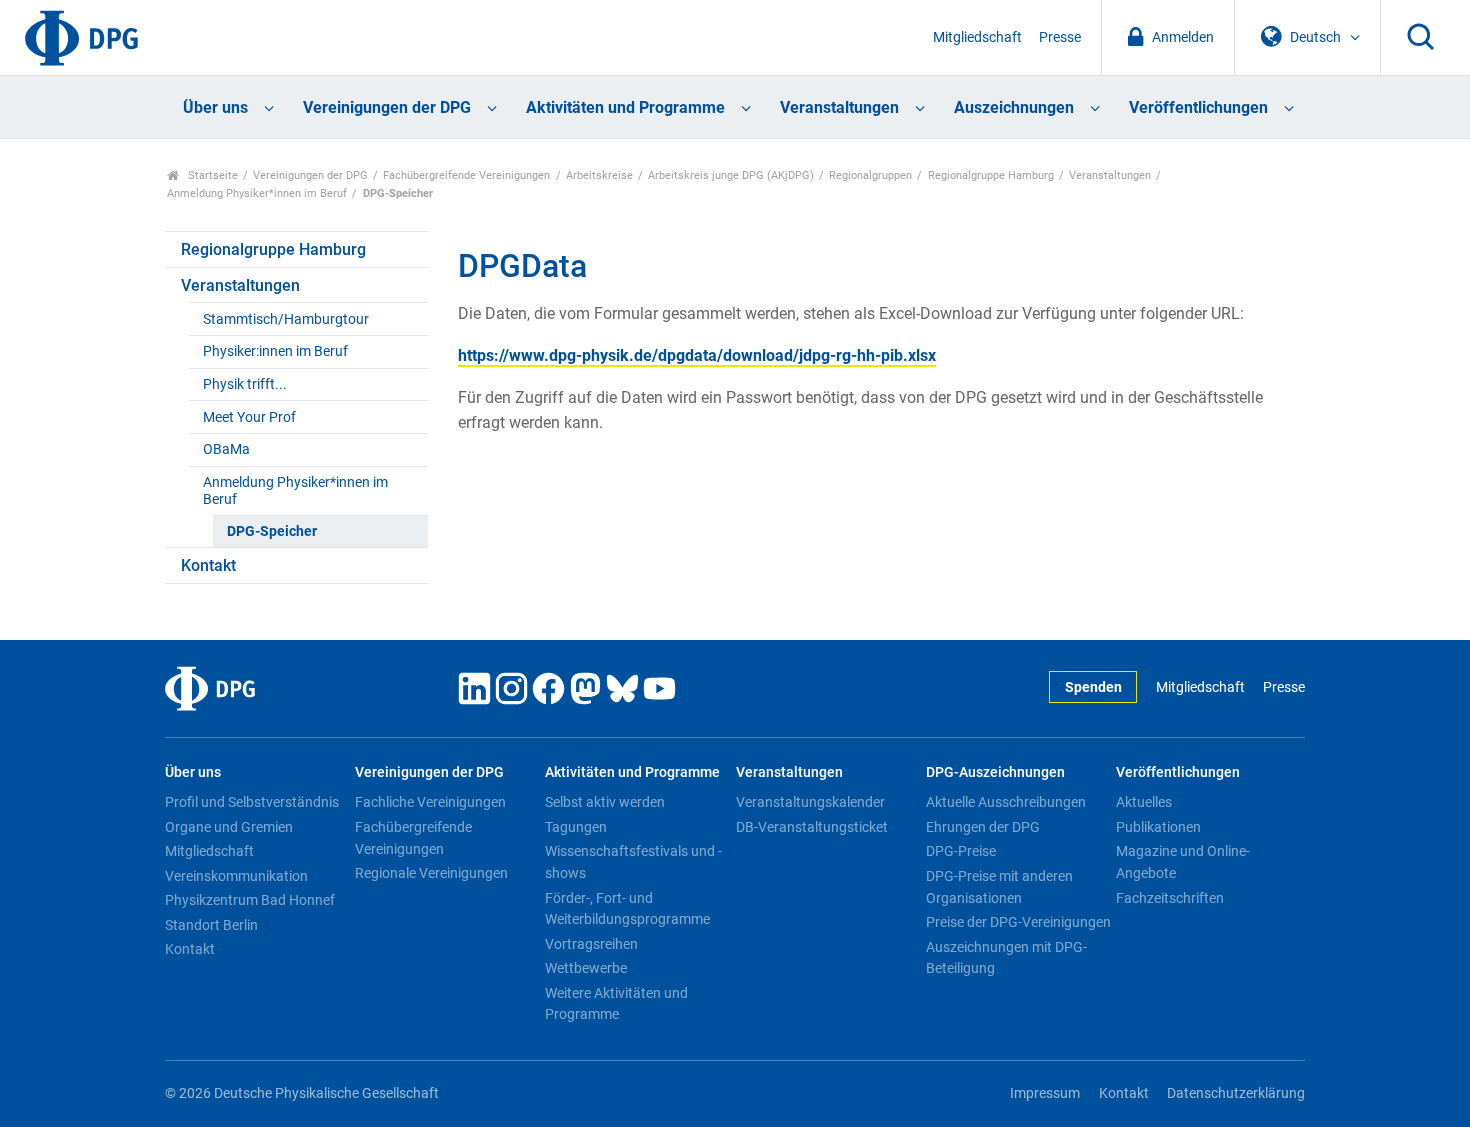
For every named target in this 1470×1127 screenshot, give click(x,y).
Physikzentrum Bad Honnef (250, 900)
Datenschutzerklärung (1236, 1093)
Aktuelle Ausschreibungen (1006, 802)
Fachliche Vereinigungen (430, 802)
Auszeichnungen (1014, 107)
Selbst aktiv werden (605, 802)
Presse (1060, 37)
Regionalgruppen (870, 175)
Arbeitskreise (599, 175)
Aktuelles (1144, 802)
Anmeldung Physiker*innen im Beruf (257, 193)
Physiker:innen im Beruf (275, 351)
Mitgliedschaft (977, 37)
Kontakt (208, 565)
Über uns (215, 107)
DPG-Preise (961, 851)
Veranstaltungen (839, 107)
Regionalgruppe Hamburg (991, 175)
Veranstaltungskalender (810, 802)
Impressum (1045, 1093)
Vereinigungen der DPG (387, 107)
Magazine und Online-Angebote (1183, 862)
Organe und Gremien (229, 827)
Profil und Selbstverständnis (252, 802)
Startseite (211, 175)
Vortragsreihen (591, 944)
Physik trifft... (245, 384)
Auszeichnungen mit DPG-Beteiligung (1006, 958)
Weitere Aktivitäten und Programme (616, 1004)
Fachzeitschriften (1170, 898)
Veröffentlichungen (1198, 107)
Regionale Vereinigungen (431, 873)
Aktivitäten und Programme (625, 107)
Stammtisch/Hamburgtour (286, 319)
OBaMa (226, 449)
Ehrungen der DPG (983, 827)
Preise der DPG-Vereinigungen (1018, 922)
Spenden (1093, 687)
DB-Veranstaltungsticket (812, 827)
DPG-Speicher (272, 531)
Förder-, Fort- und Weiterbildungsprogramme (627, 909)
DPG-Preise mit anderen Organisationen (999, 887)
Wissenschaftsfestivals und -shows (633, 862)
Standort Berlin (211, 925)
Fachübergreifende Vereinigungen (466, 175)
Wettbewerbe (586, 968)
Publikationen (1158, 827)
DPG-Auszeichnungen (995, 772)
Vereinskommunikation (236, 876)
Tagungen (576, 827)
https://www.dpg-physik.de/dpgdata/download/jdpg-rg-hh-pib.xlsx (697, 355)
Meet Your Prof (249, 417)
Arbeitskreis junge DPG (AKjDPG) (731, 175)
